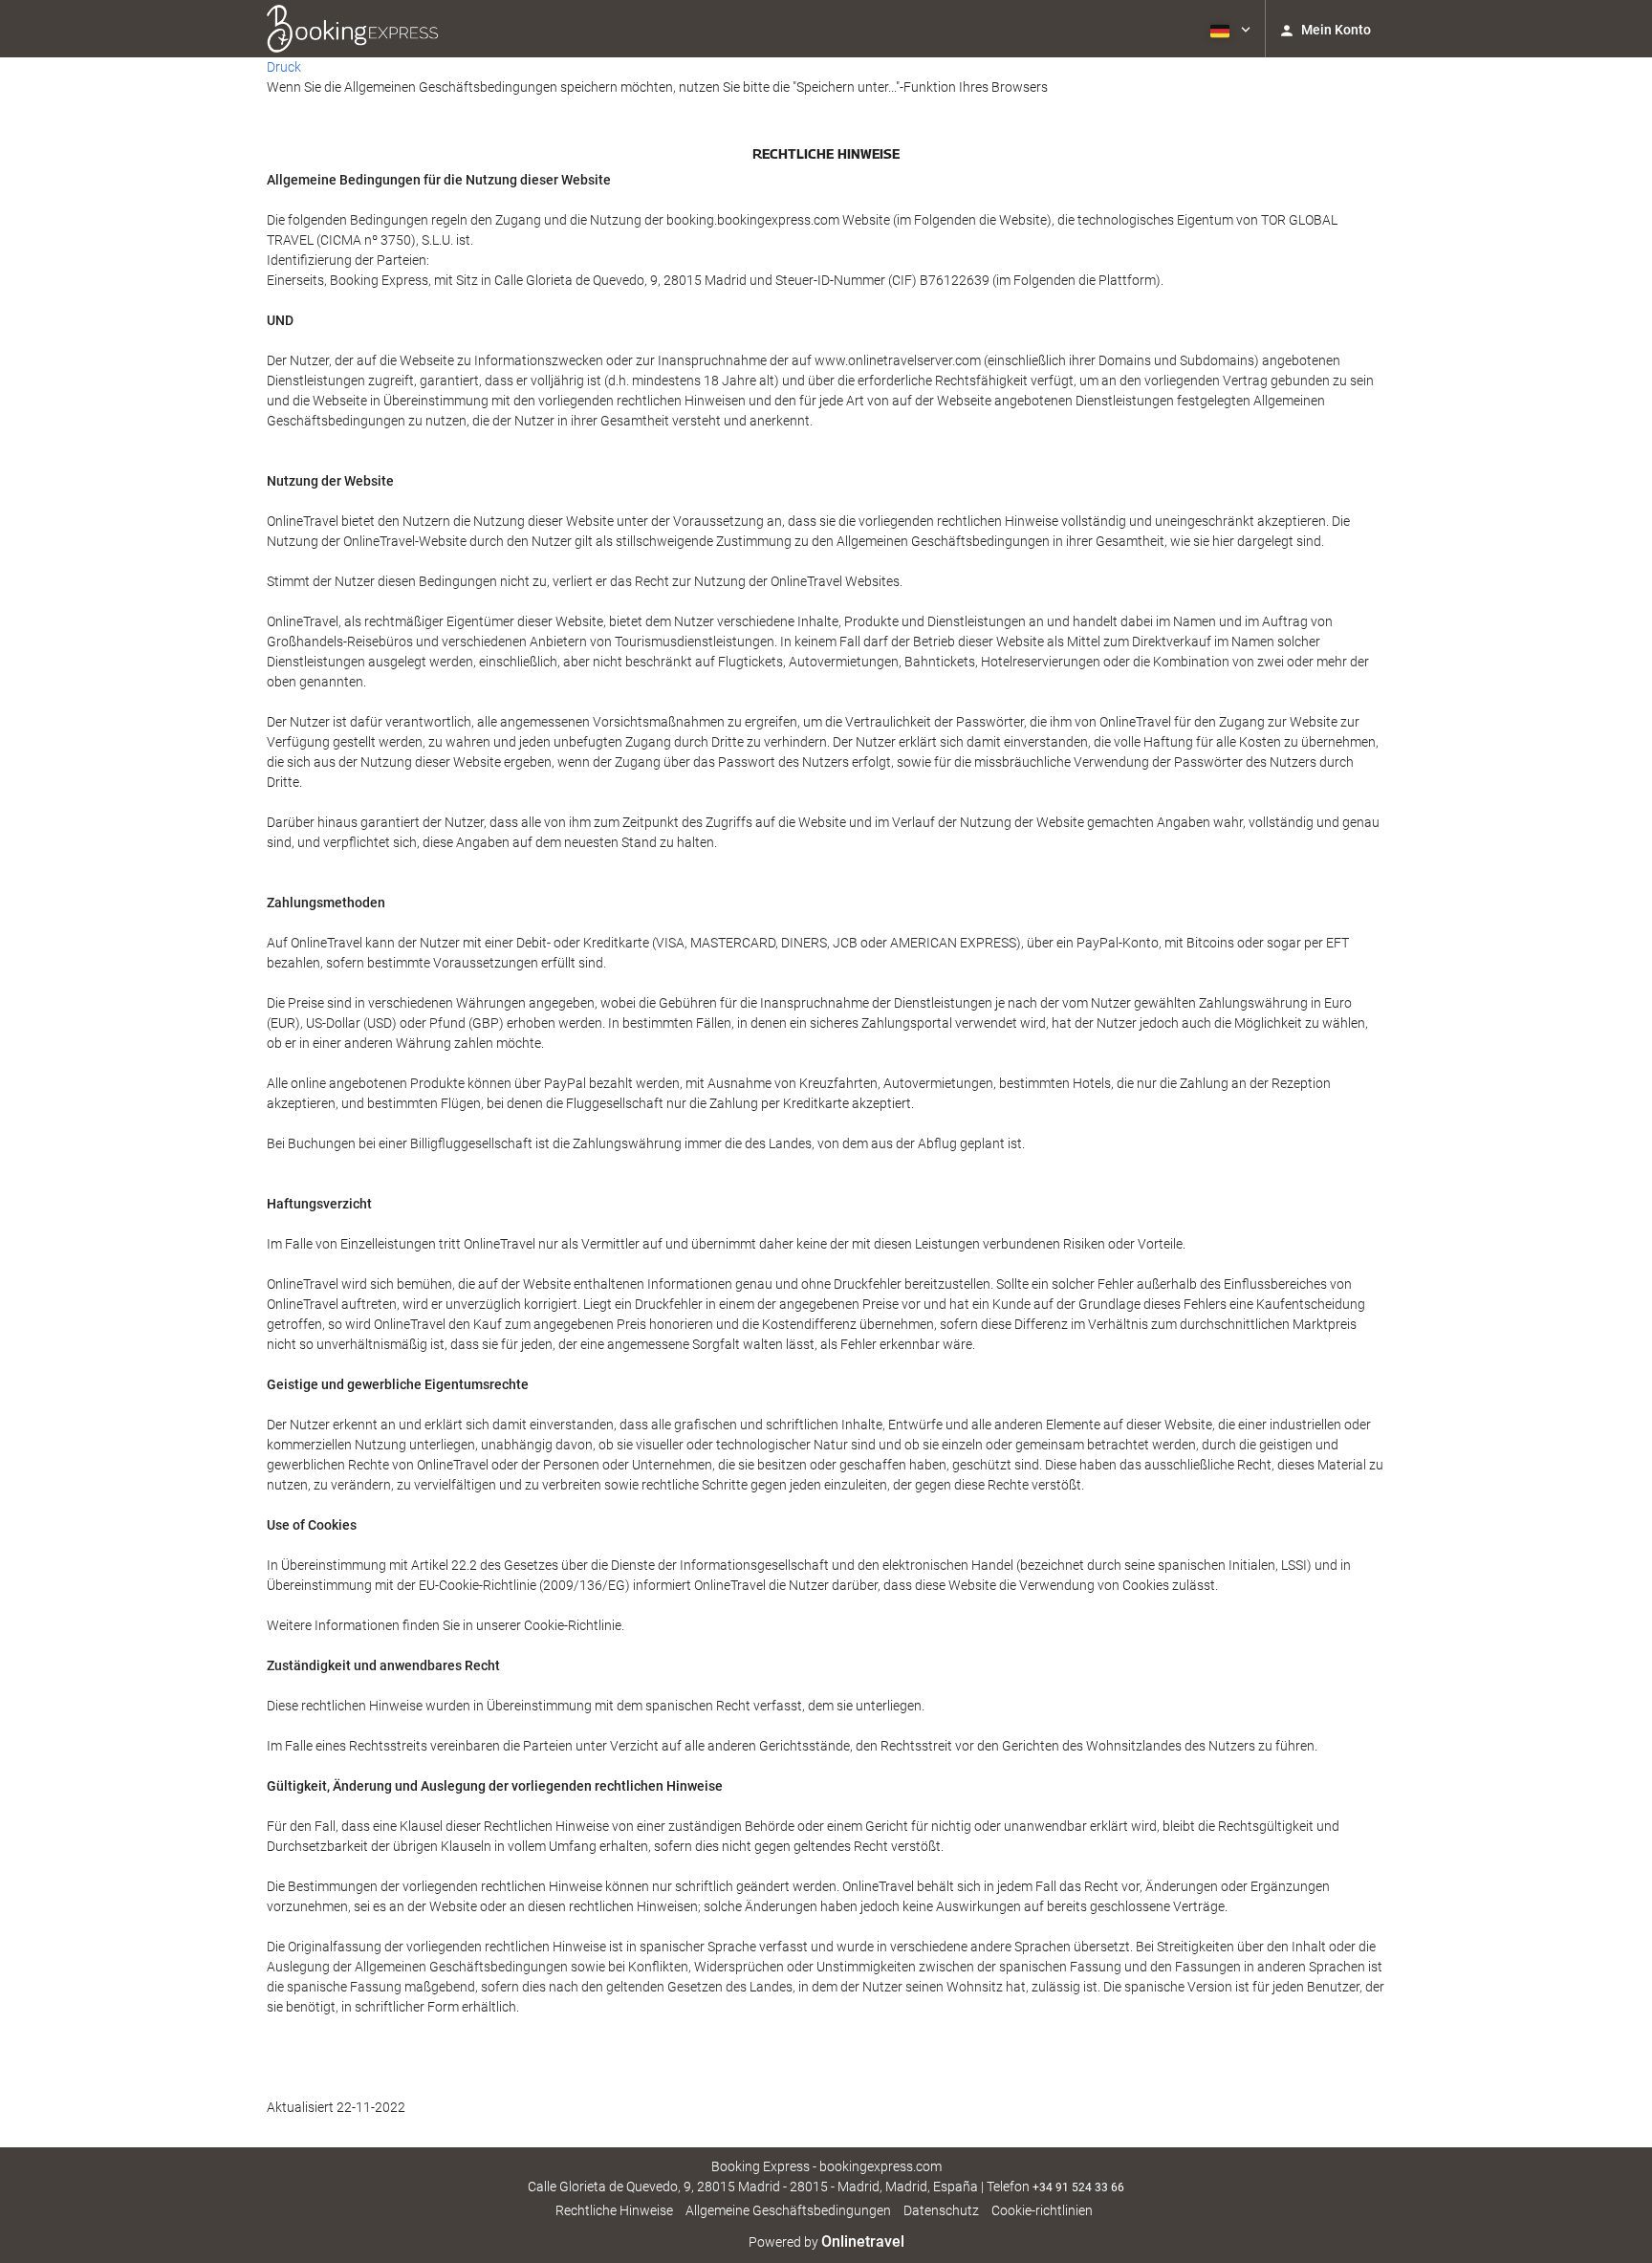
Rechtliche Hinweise (614, 2210)
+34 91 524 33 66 (1078, 2187)
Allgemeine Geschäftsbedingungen (788, 2210)
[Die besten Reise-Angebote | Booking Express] (353, 29)
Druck (284, 67)
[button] (1228, 29)
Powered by (826, 2242)
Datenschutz (941, 2210)
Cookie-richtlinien (1042, 2210)
